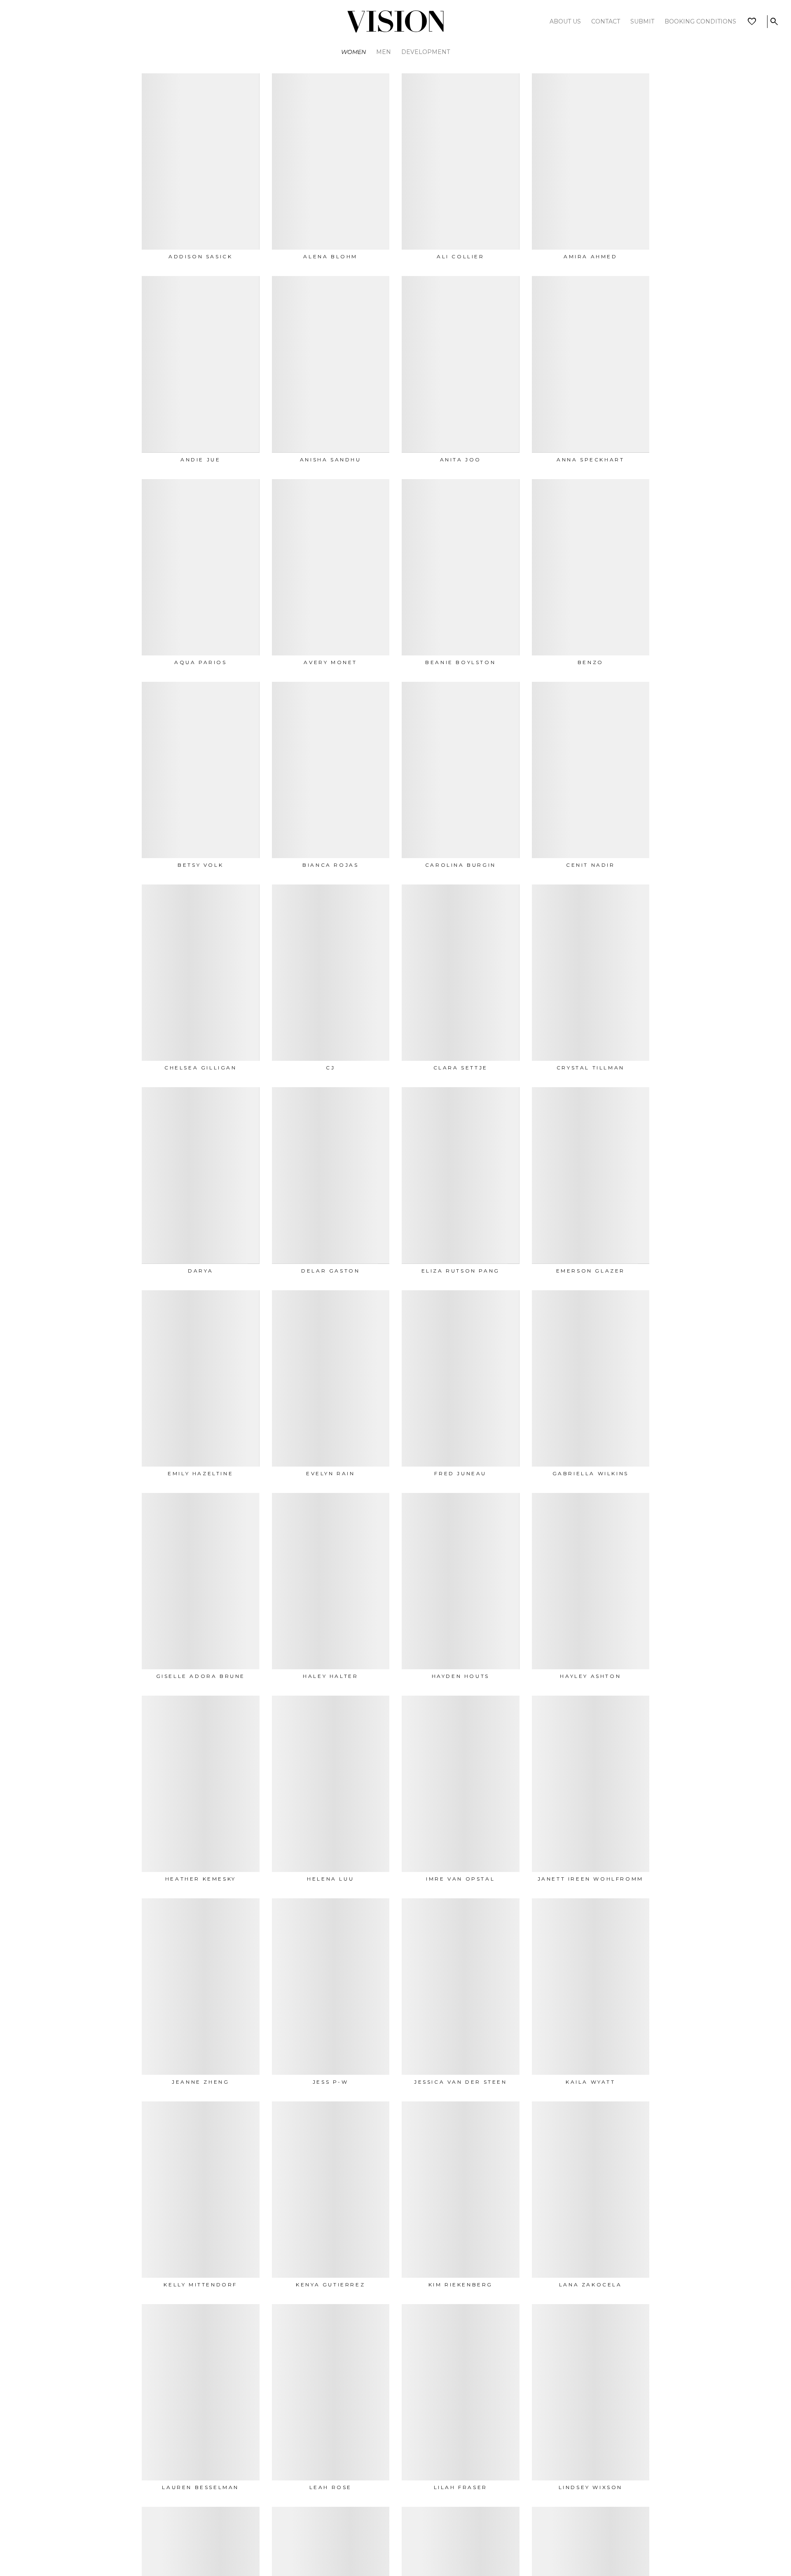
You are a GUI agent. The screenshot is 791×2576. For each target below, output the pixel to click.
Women (353, 52)
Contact (606, 21)
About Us (565, 21)
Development (426, 52)
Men (384, 52)
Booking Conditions (700, 21)
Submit (642, 21)
